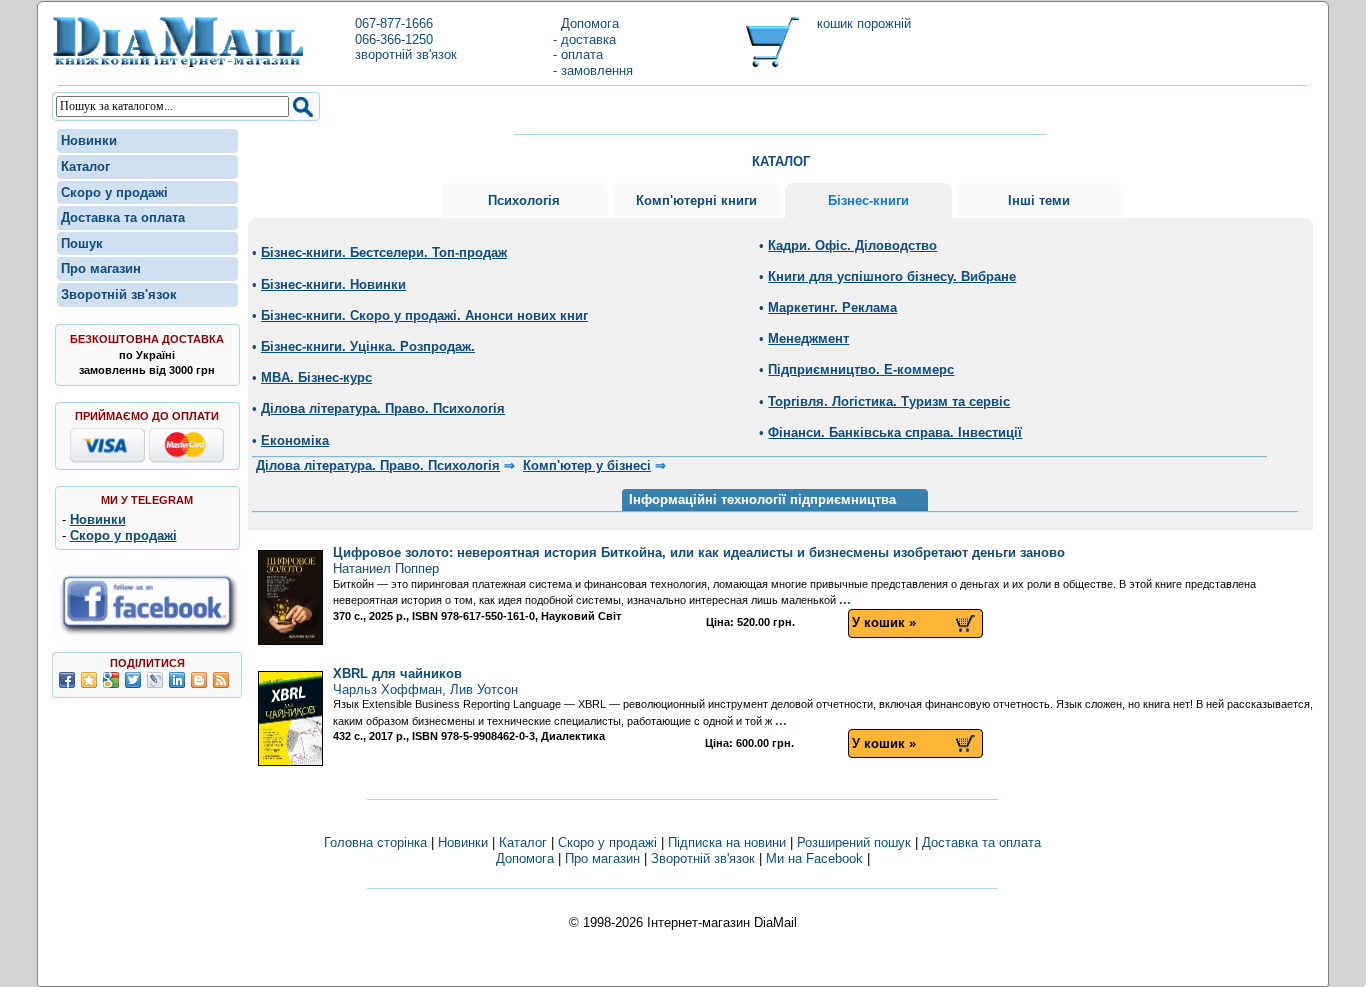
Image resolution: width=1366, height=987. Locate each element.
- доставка (584, 39)
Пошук (82, 243)
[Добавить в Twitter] (133, 680)
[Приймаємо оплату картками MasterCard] (186, 458)
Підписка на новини (729, 842)
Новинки (89, 140)
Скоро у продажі (114, 192)
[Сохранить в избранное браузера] (89, 680)
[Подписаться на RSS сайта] (221, 680)
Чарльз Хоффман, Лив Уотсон (425, 681)
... (845, 599)
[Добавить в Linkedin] (177, 680)
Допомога (586, 23)
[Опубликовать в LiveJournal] (155, 680)
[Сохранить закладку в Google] (111, 680)
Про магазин (101, 268)
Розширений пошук (854, 842)
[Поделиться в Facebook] (67, 680)
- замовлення (593, 70)
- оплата (578, 54)
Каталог (85, 166)
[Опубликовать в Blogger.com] (199, 680)
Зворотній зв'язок (119, 294)
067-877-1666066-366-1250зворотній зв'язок (406, 39)
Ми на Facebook (814, 858)
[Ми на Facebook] (147, 632)
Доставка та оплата (123, 217)
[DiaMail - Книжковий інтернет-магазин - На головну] (178, 63)
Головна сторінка (375, 842)
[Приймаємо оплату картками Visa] (107, 458)
